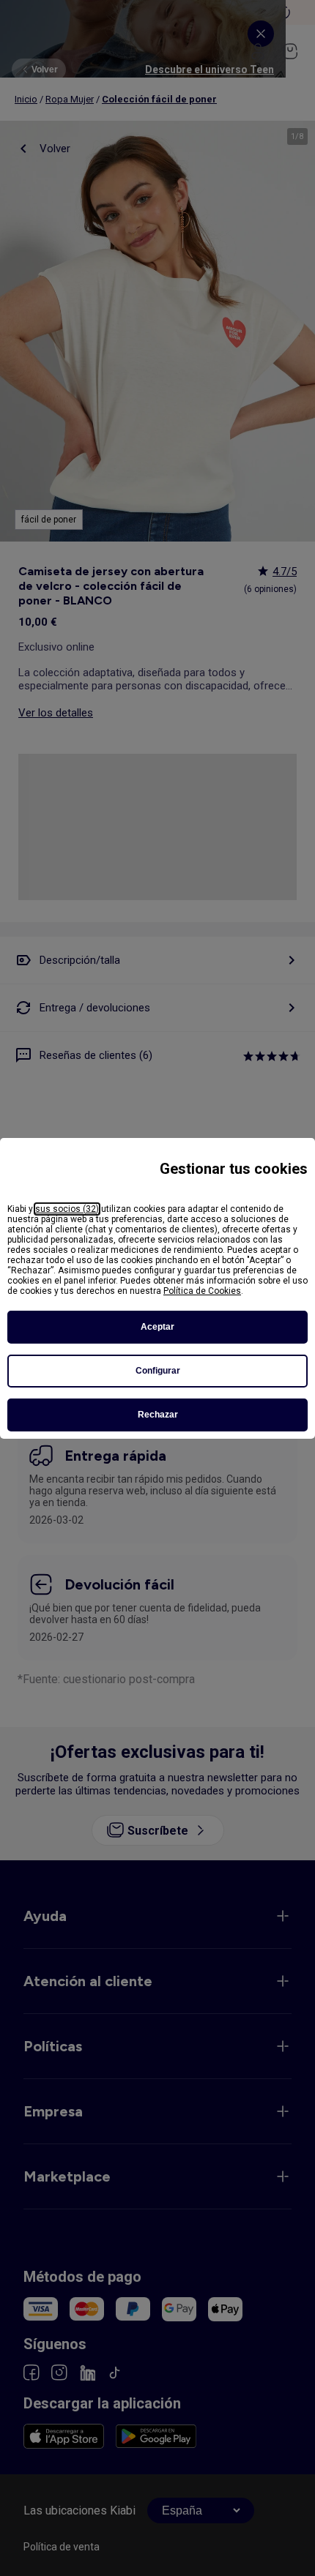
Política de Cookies (202, 1291)
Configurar (158, 1371)
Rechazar (158, 1415)
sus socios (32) (67, 1209)
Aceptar (157, 1327)
